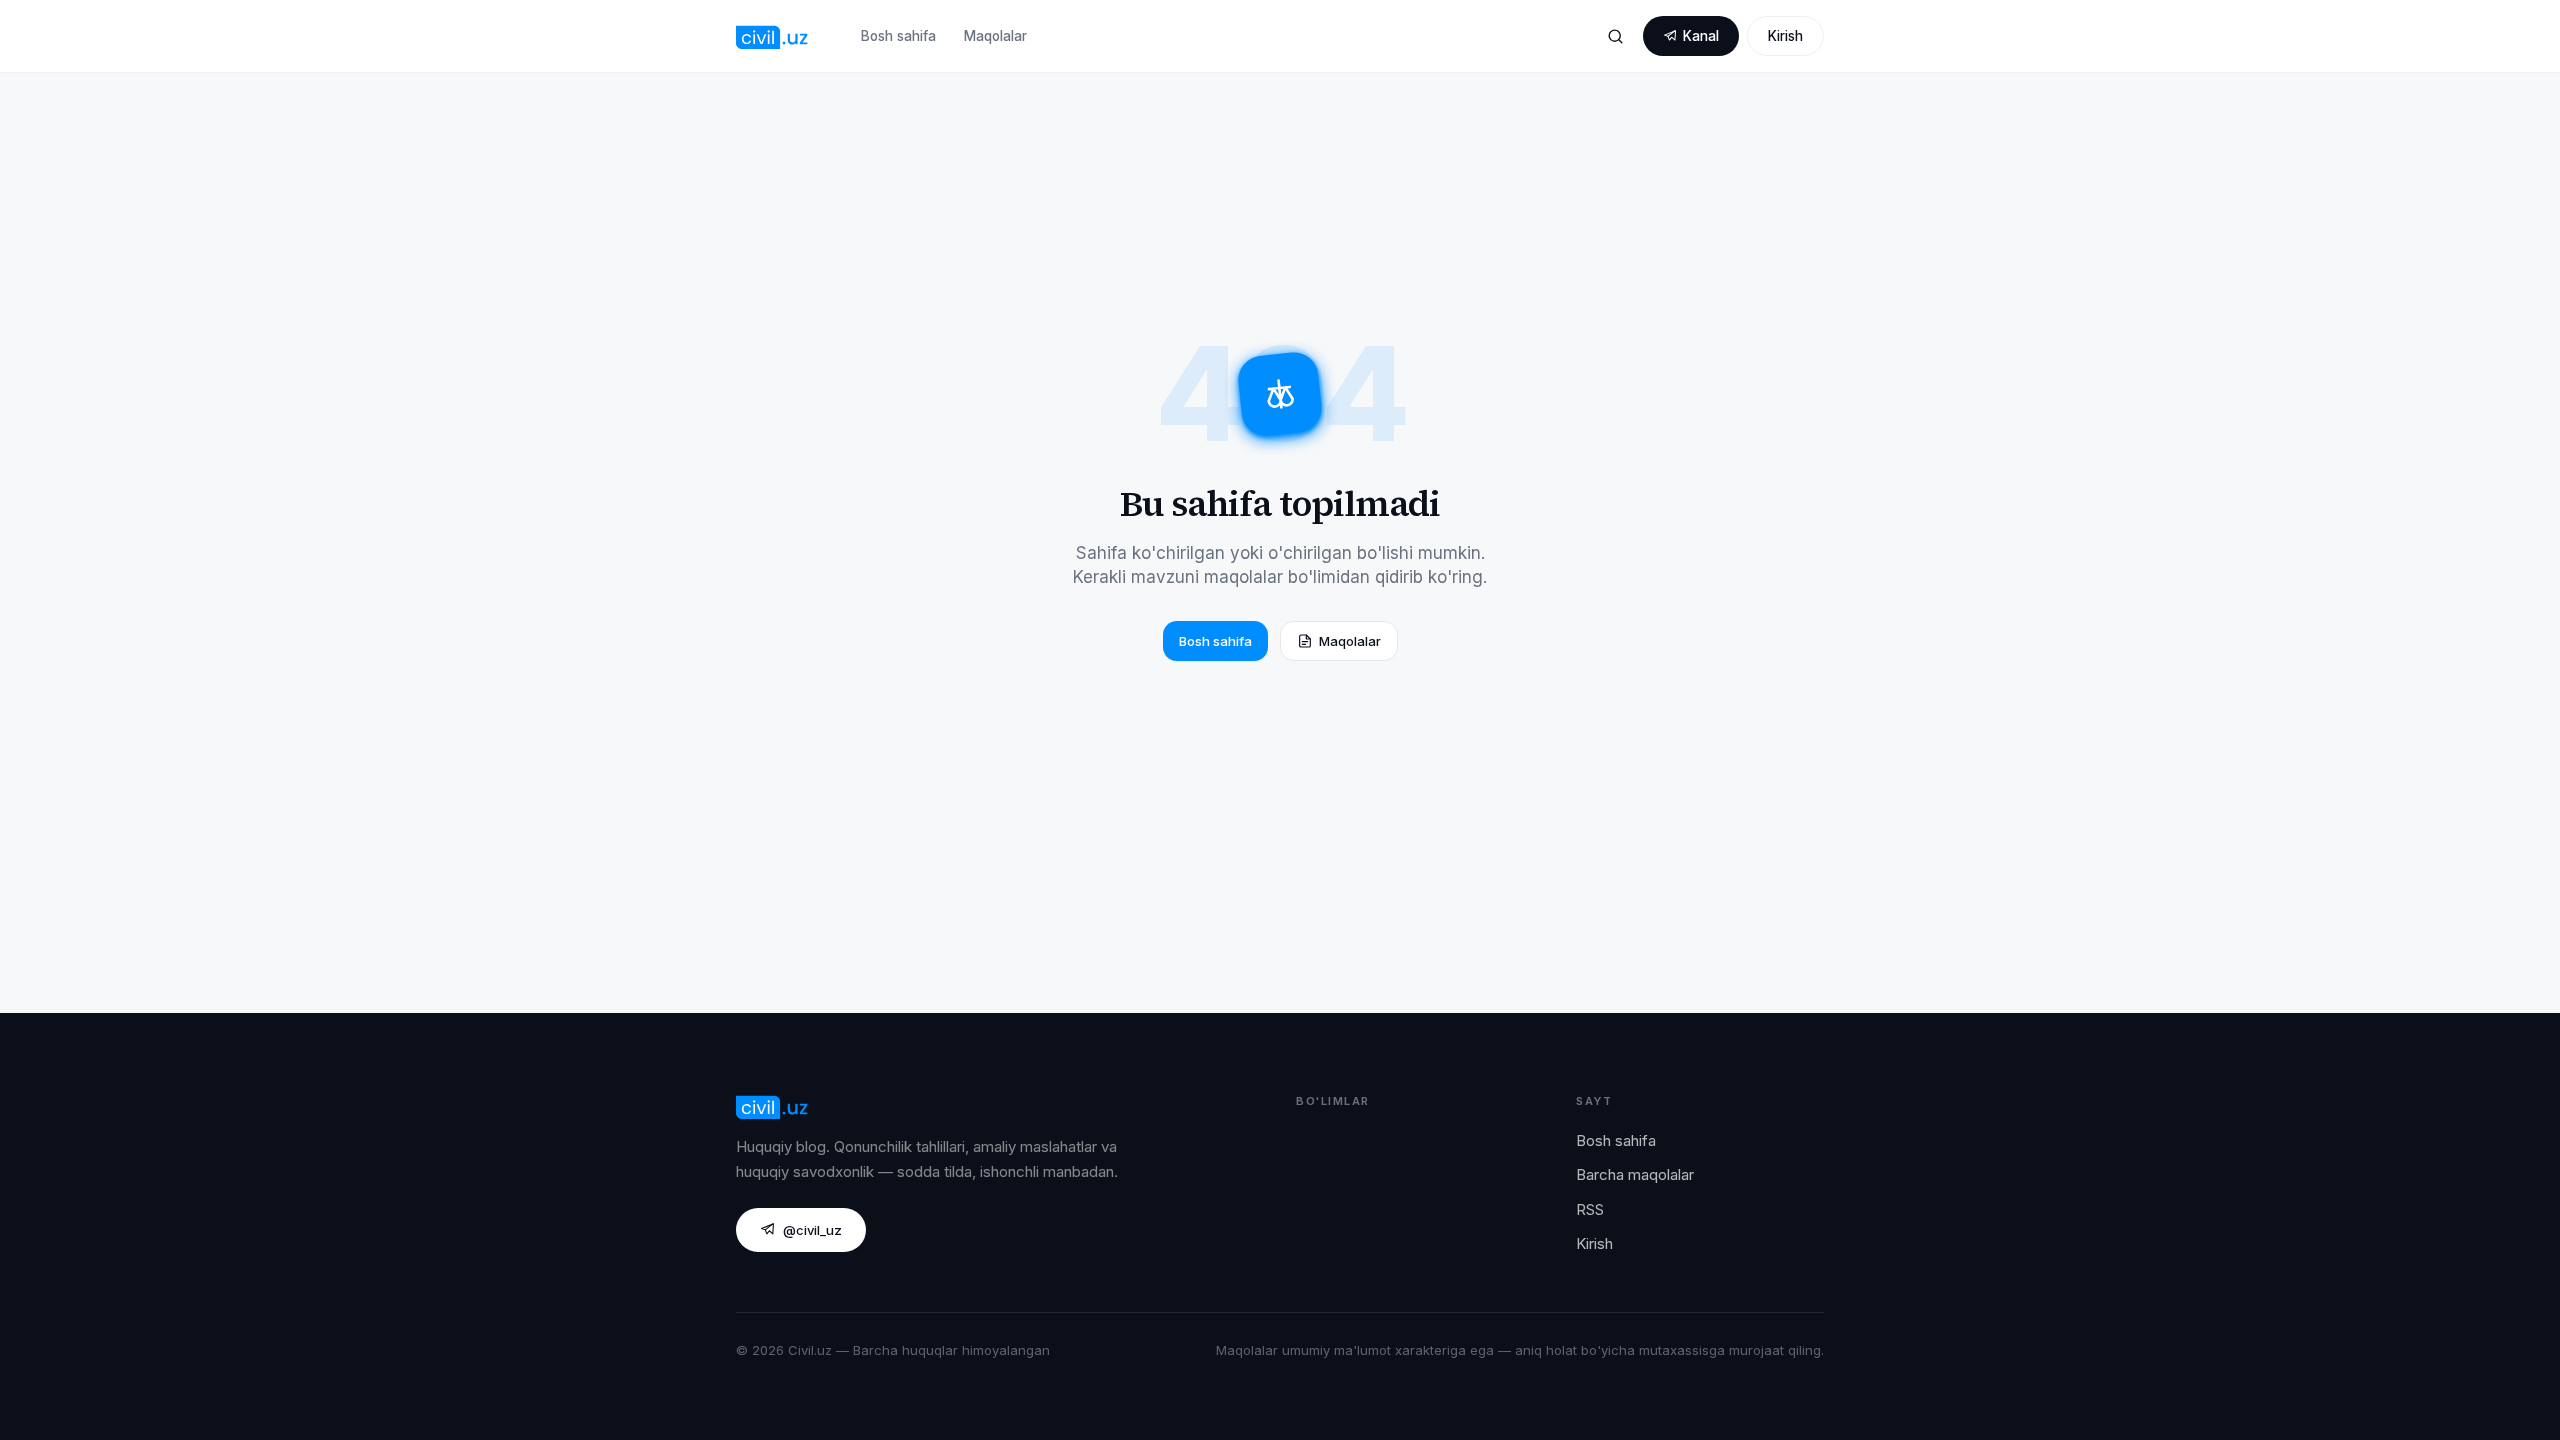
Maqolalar (995, 36)
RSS (1590, 1209)
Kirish (1785, 36)
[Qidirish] (1615, 36)
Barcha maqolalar (1635, 1174)
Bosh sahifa (898, 36)
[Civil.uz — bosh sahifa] (772, 36)
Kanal (1701, 36)
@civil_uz (812, 1230)
